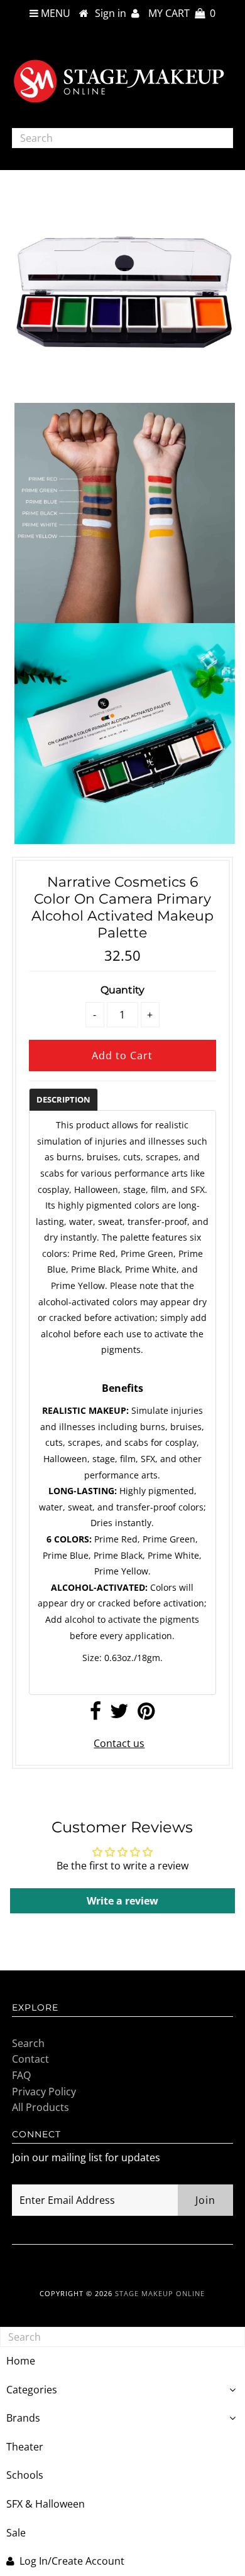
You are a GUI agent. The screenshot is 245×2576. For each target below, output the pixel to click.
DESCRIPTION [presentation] (63, 1099)
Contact (30, 2059)
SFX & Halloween (46, 2504)
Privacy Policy (44, 2092)
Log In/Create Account (72, 2561)
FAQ (21, 2075)
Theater (25, 2447)
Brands (23, 2418)
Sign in (113, 13)
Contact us (119, 1743)
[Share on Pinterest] (146, 1714)
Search (28, 2043)
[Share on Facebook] (95, 1714)
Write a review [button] (122, 1901)
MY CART (182, 13)
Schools (25, 2475)
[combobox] (122, 138)
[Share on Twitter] (119, 1714)
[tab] (63, 1099)
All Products (41, 2107)
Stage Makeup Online (160, 2293)
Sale (16, 2533)
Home (21, 2361)
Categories (32, 2390)
